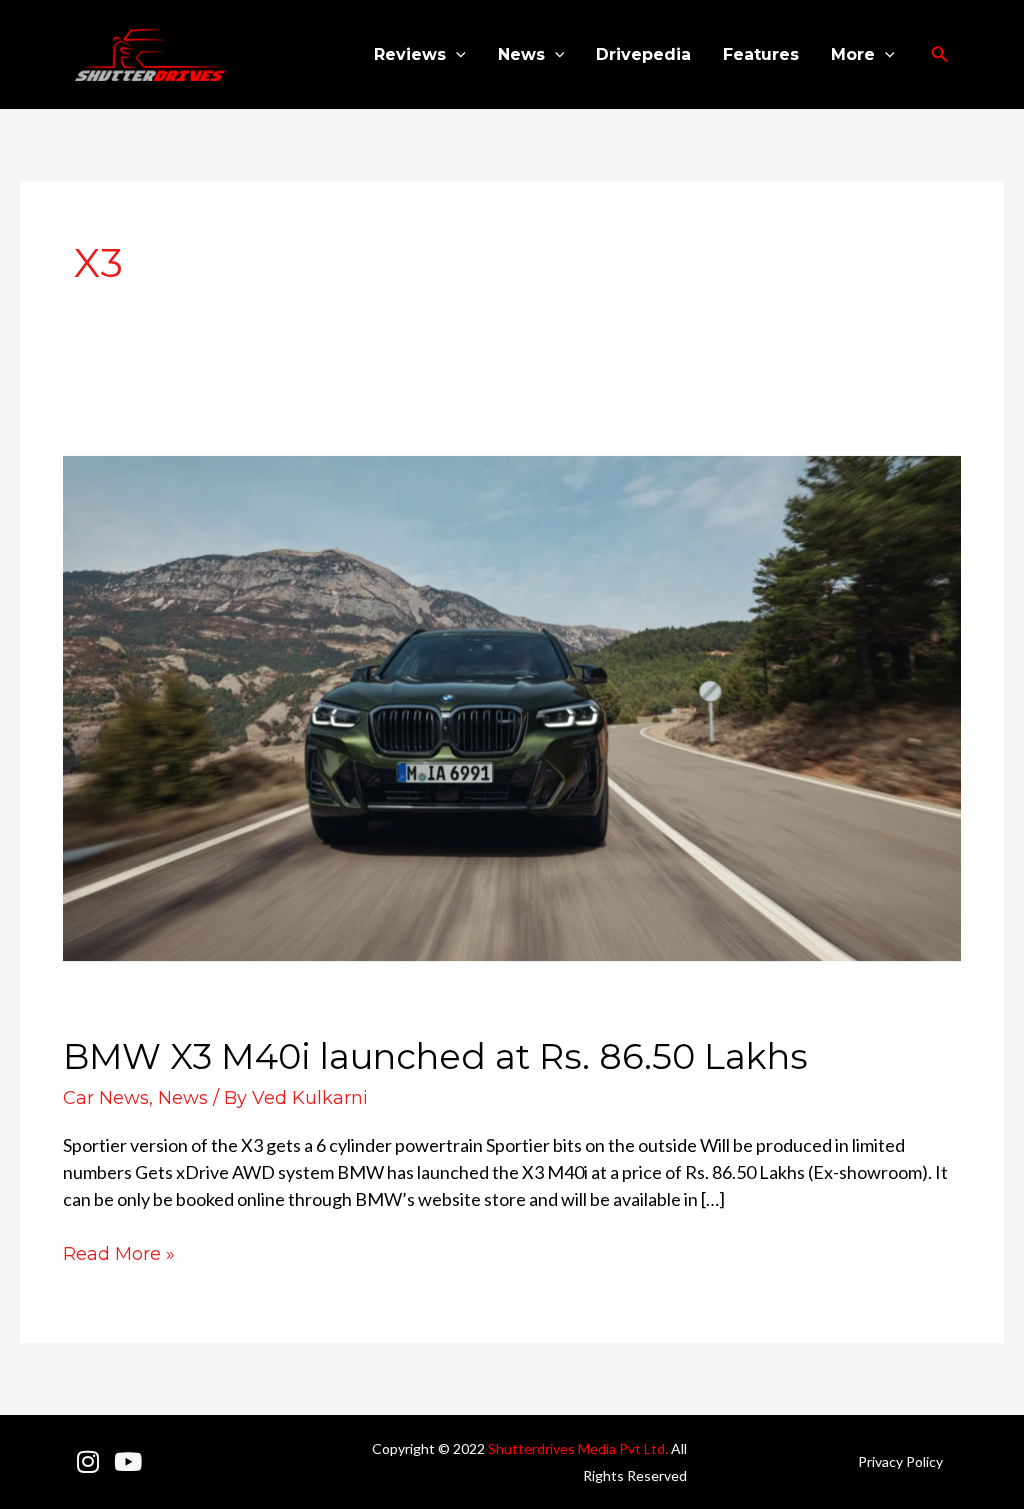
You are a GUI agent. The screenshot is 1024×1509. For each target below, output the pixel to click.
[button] (456, 55)
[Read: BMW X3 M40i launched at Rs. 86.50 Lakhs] (512, 706)
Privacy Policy (900, 1461)
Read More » (119, 1253)
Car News (106, 1098)
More (853, 54)
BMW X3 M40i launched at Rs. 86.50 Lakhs (435, 1056)
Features (761, 54)
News (521, 54)
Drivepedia (643, 54)
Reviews (410, 54)
